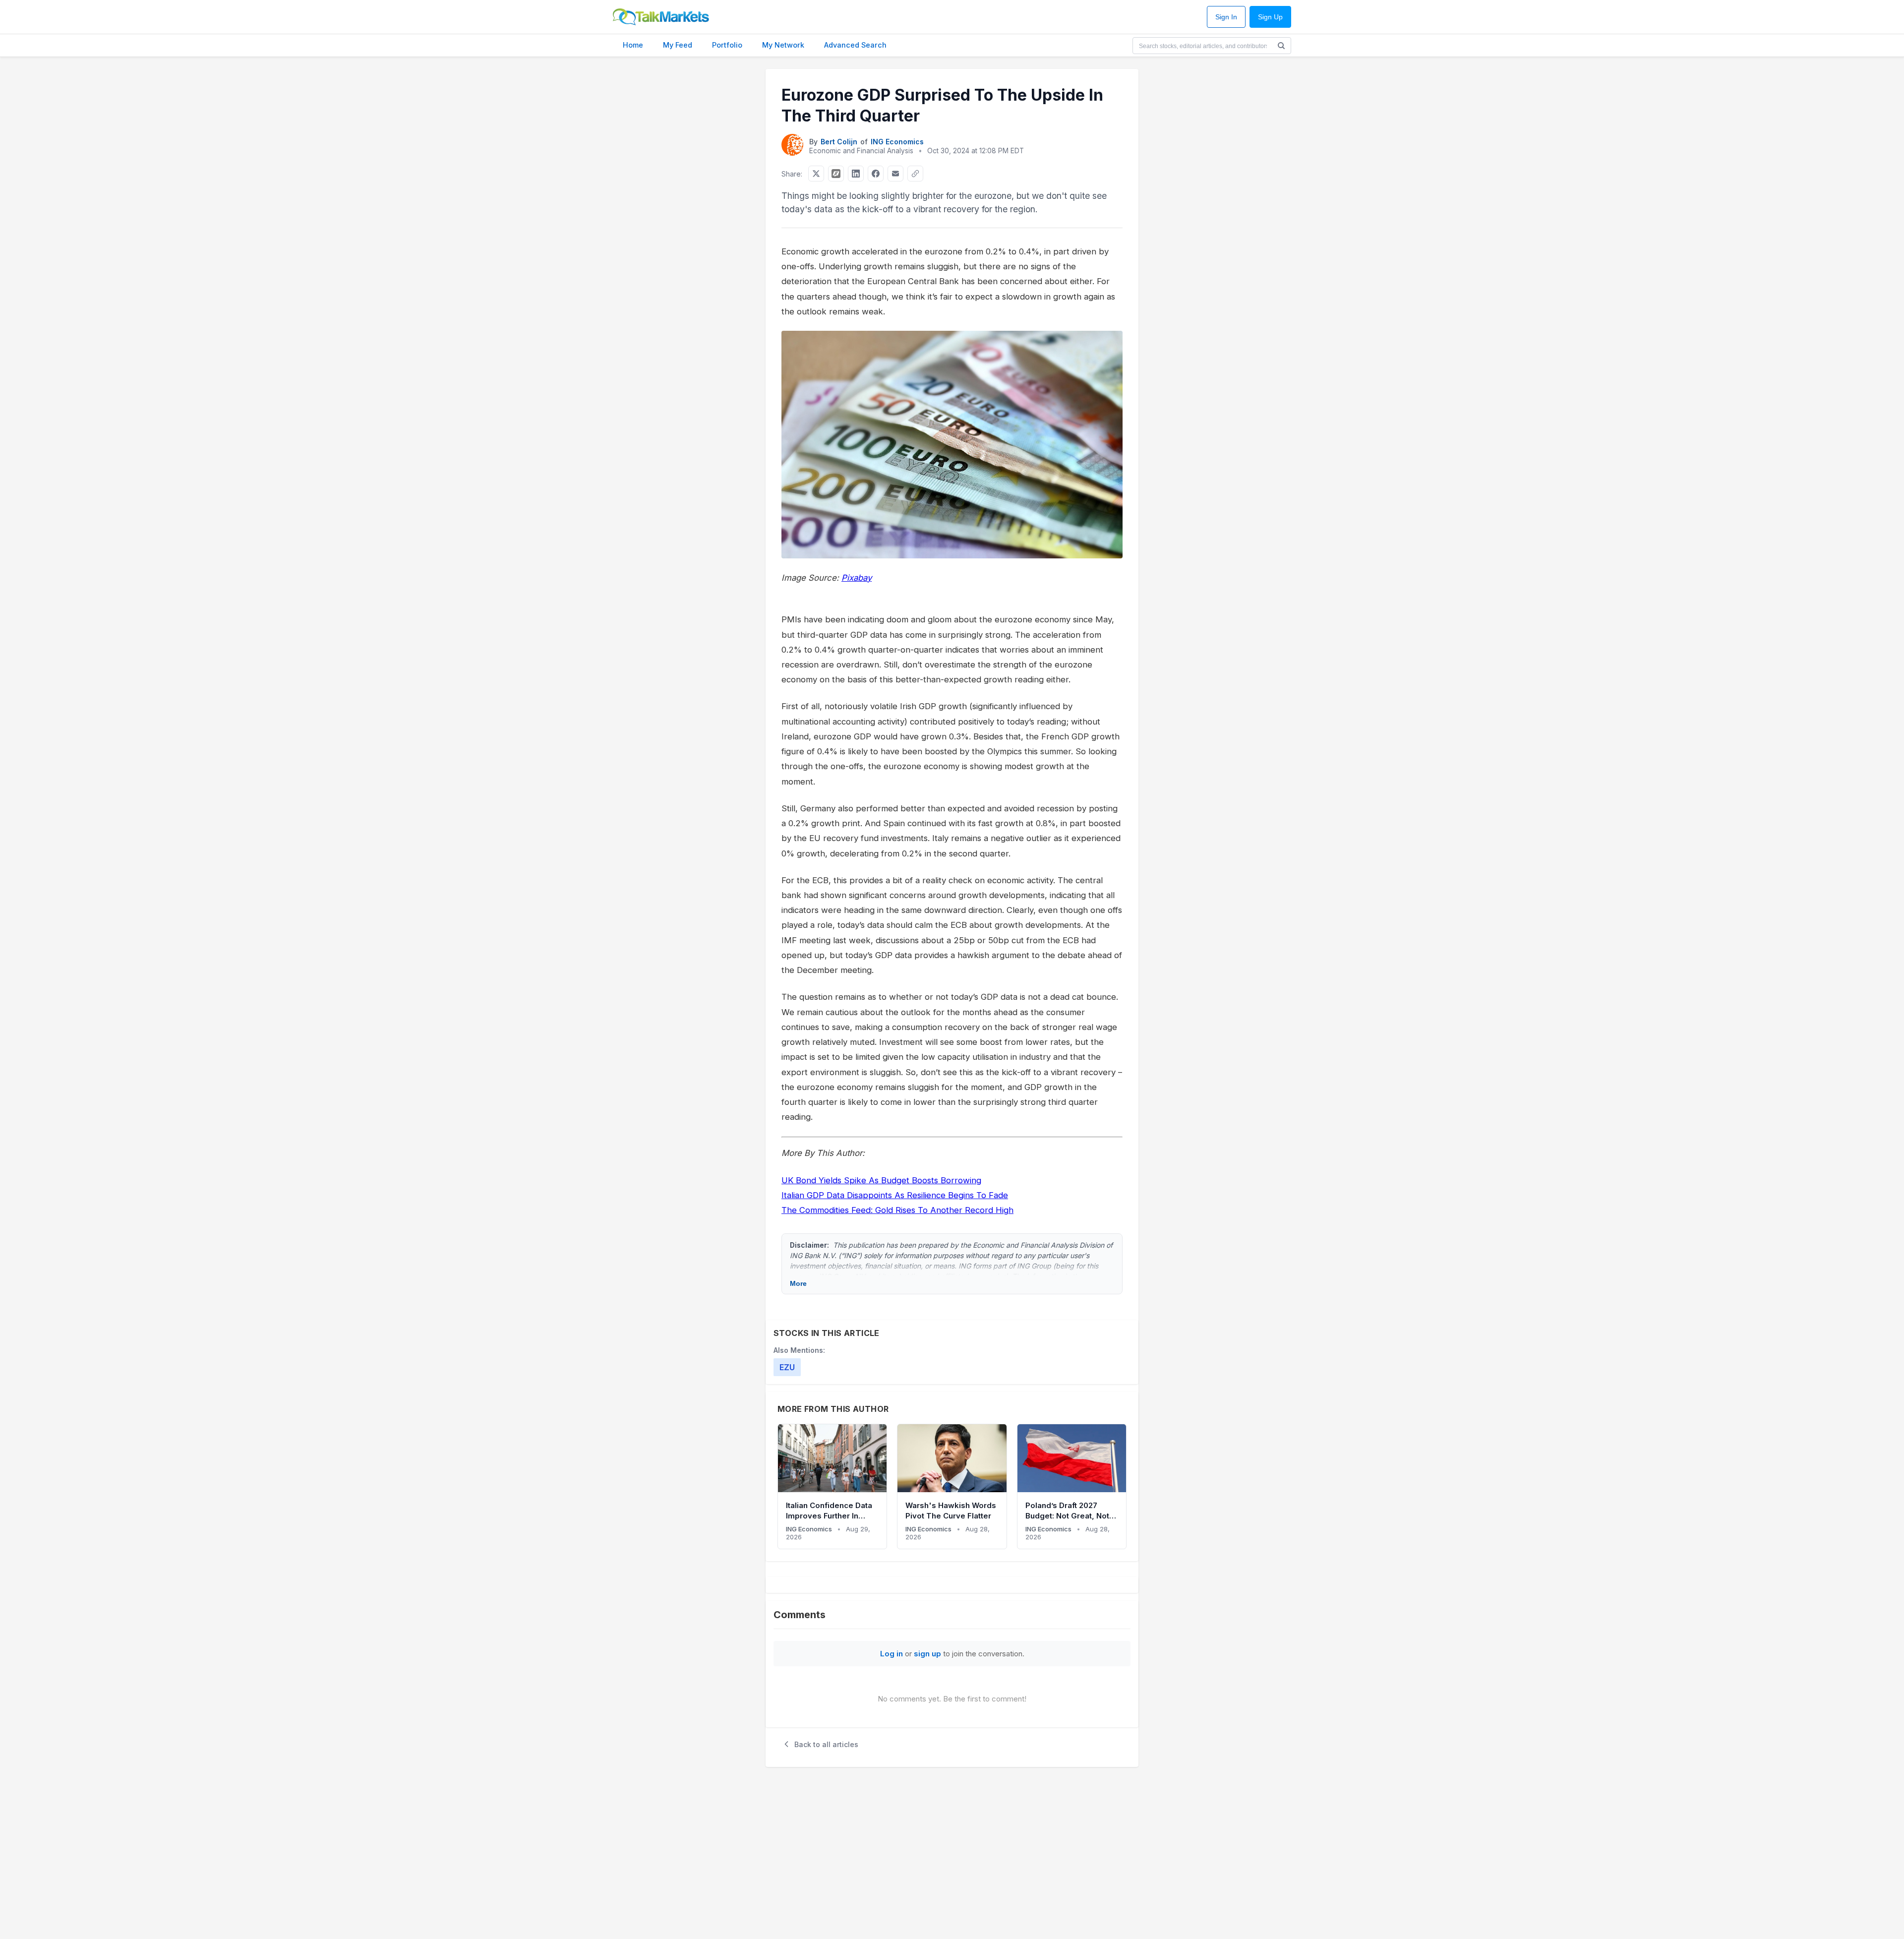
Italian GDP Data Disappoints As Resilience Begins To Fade (895, 1195)
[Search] (1281, 46)
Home (633, 45)
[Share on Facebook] (876, 174)
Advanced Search (855, 45)
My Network (783, 45)
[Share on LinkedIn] (856, 174)
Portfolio (727, 45)
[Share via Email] (895, 174)
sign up (927, 1654)
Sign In (1226, 17)
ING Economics (897, 142)
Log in (892, 1654)
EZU (787, 1367)
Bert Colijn (839, 142)
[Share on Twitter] (816, 174)
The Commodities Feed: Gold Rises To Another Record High (897, 1210)
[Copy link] (915, 174)
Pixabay (857, 578)
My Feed (678, 45)
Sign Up (1270, 17)
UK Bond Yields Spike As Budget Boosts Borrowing (881, 1180)
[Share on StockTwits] (836, 174)
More (798, 1283)
